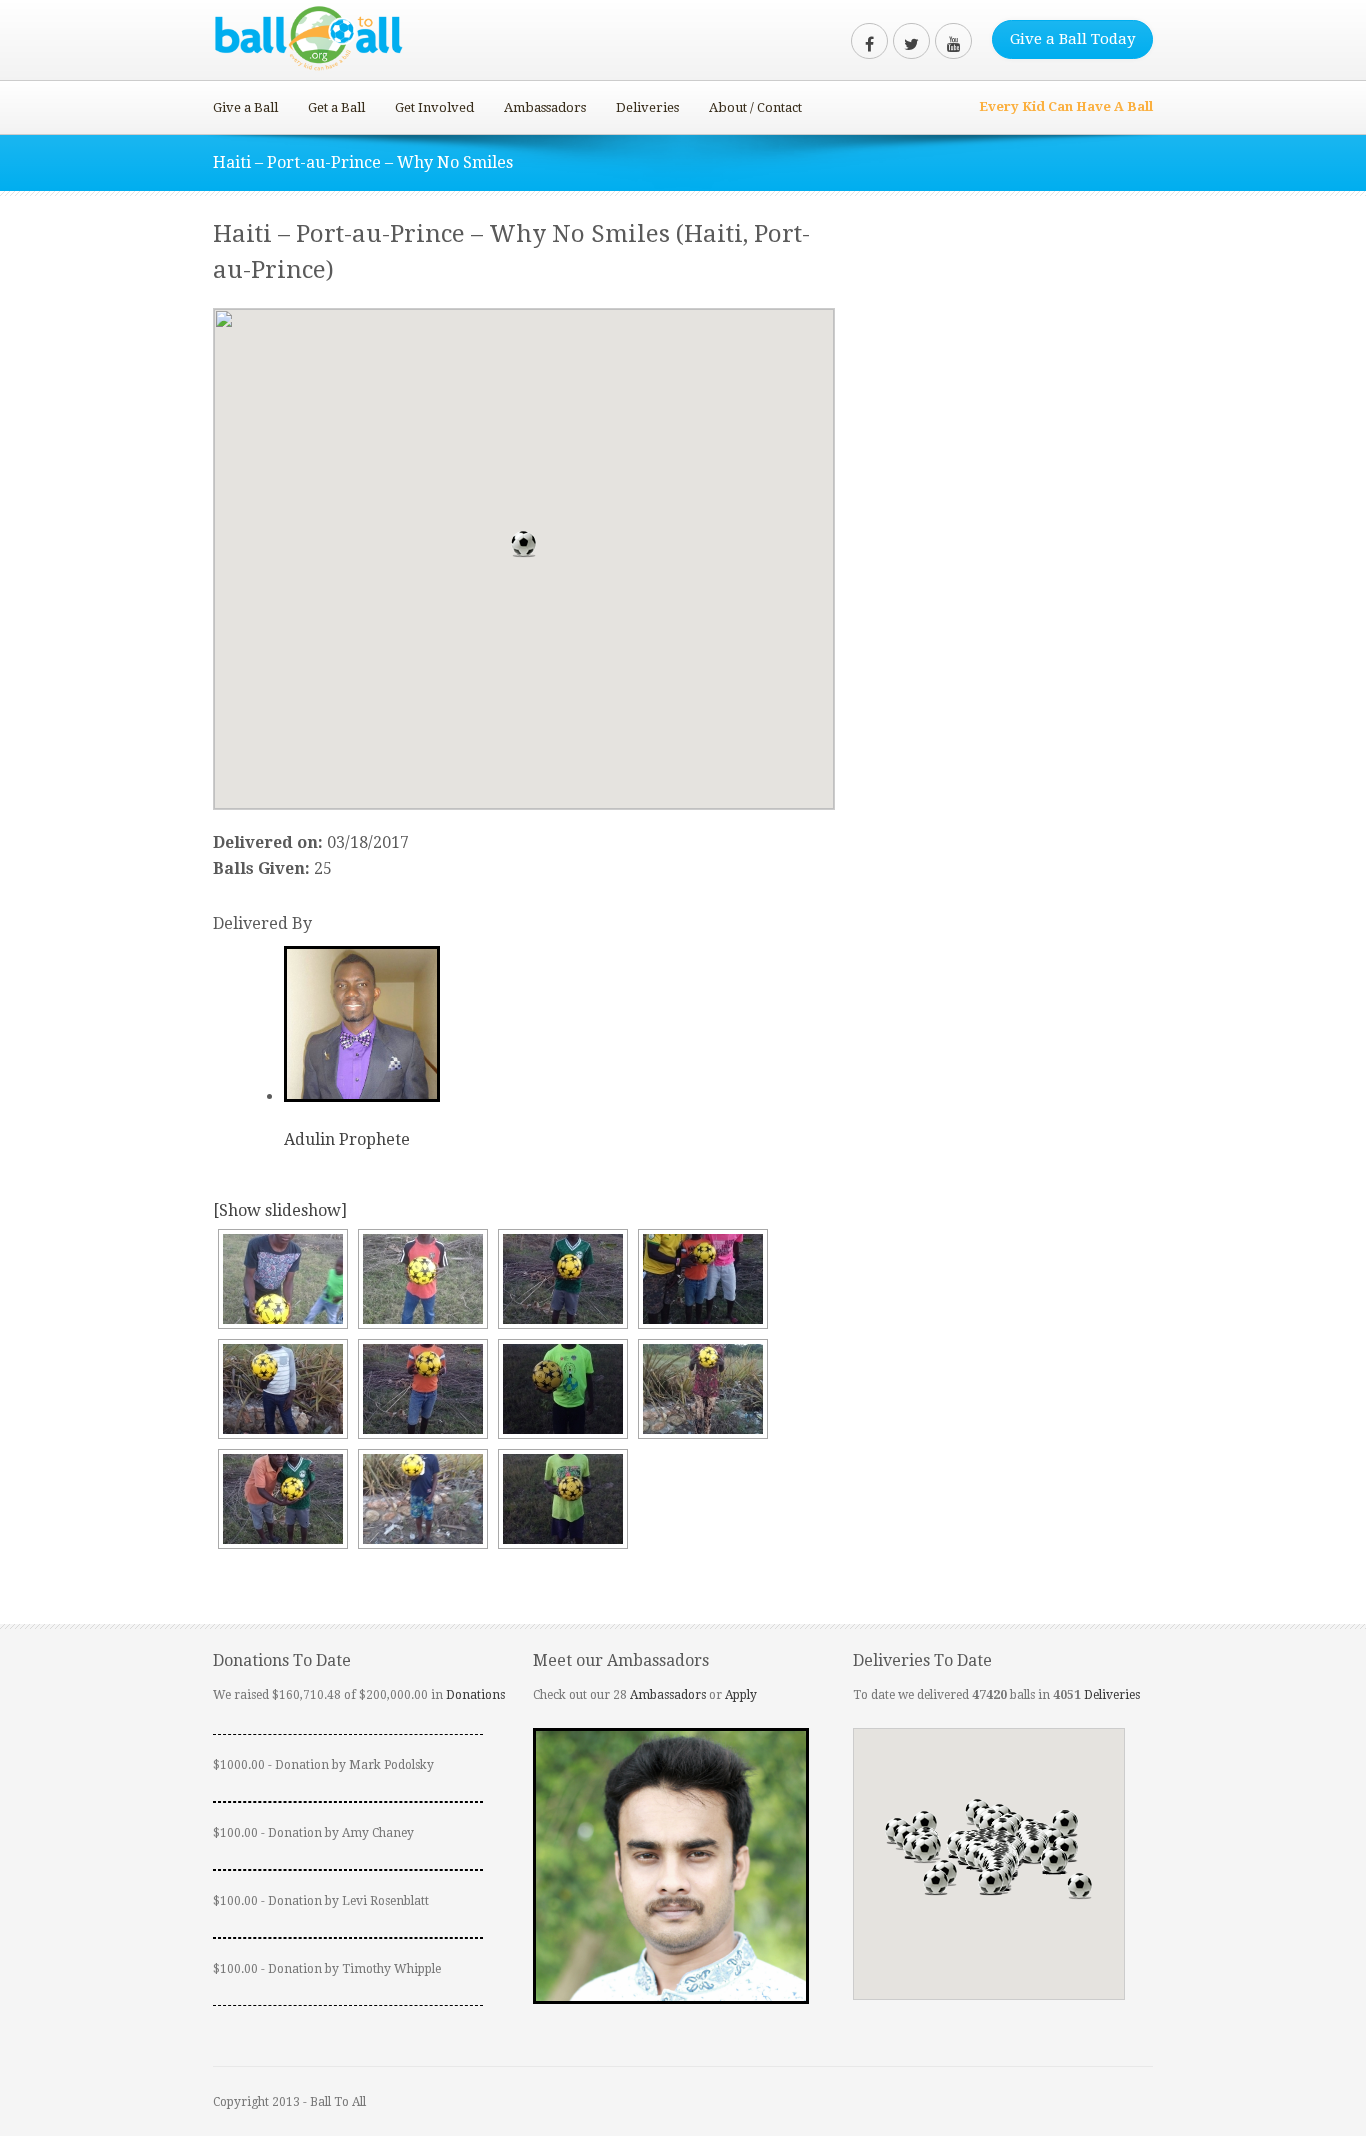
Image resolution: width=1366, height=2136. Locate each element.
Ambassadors (545, 107)
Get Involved (434, 107)
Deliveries (647, 107)
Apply (741, 1695)
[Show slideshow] (280, 1210)
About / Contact (755, 107)
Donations (475, 1695)
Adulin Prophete (347, 1139)
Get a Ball (336, 107)
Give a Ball (245, 107)
